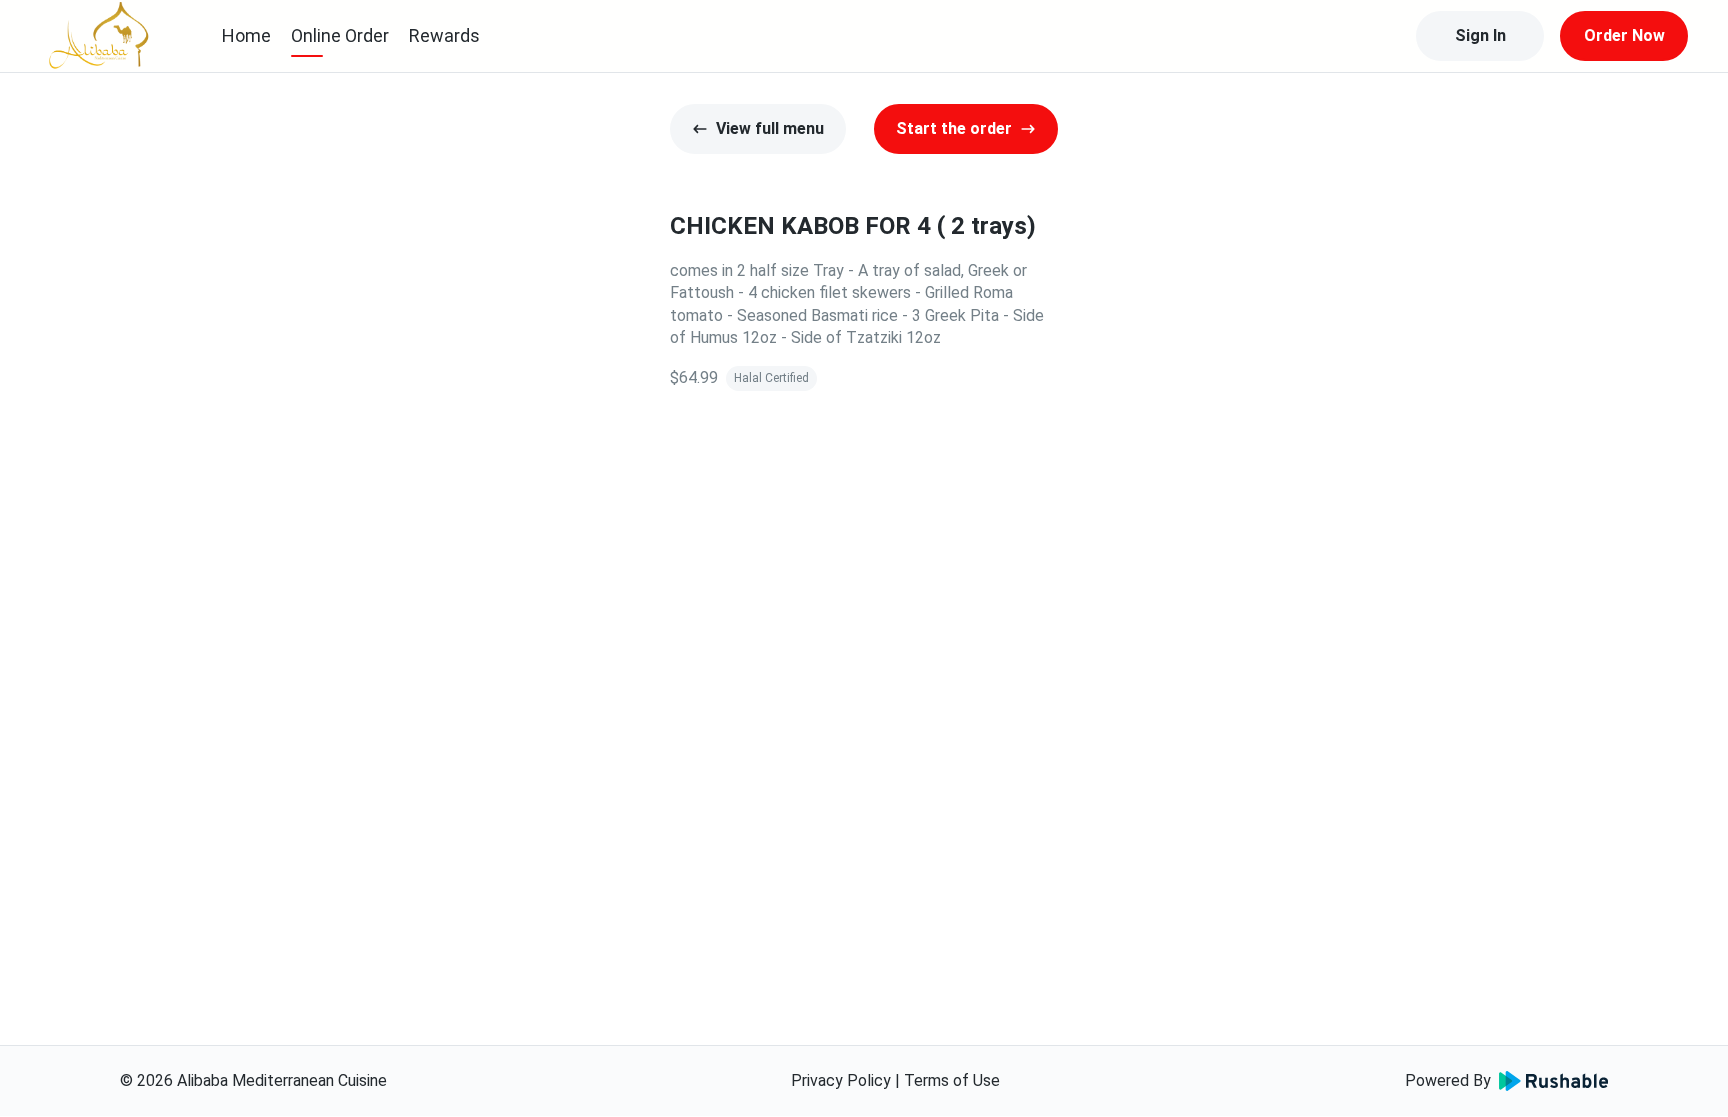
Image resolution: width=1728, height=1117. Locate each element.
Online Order (340, 35)
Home (246, 35)
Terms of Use (952, 1080)
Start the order (954, 128)
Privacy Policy (841, 1080)
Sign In (1480, 35)
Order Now (1624, 35)
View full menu (770, 128)
